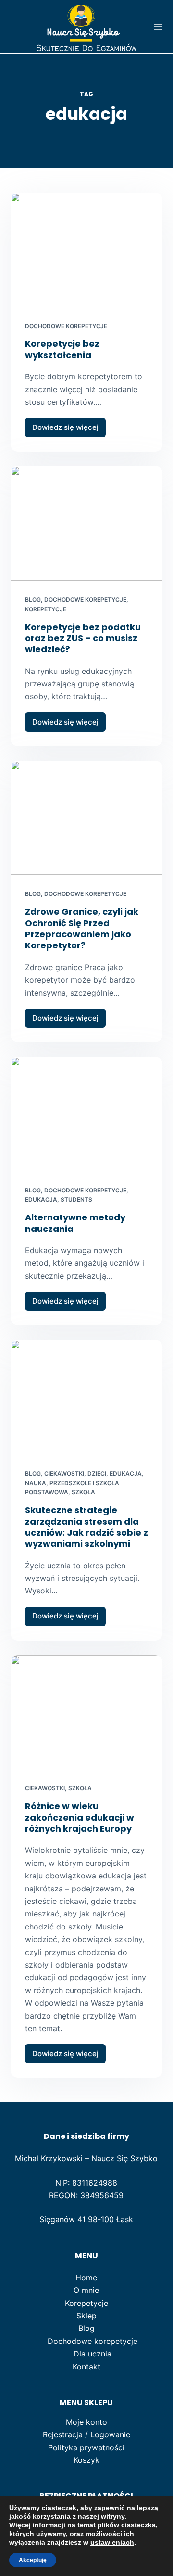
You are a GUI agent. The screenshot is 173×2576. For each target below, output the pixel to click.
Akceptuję (33, 2560)
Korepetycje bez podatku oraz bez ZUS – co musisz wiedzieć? (83, 638)
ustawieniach (112, 2542)
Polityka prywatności (86, 2447)
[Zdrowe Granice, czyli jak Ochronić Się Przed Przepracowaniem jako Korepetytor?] (87, 818)
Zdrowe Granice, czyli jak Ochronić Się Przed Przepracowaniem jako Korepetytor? (82, 928)
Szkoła (83, 1492)
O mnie (86, 2290)
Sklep (86, 2316)
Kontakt (86, 2367)
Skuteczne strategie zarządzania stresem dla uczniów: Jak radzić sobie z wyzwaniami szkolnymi (86, 1527)
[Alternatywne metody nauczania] (87, 1114)
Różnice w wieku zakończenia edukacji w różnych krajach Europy (80, 1817)
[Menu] (158, 27)
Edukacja (41, 1199)
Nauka (36, 1483)
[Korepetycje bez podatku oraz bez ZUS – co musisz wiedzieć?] (87, 523)
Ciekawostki (64, 1473)
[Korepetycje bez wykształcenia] (87, 250)
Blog (33, 600)
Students (76, 1199)
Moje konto (86, 2422)
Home (86, 2278)
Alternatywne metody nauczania (75, 1223)
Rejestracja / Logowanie (86, 2434)
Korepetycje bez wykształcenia (62, 349)
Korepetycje (46, 609)
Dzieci (97, 1473)
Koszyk (86, 2460)
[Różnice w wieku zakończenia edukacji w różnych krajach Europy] (87, 1712)
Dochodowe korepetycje (66, 326)
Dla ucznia (93, 2354)
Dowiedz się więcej (69, 430)
